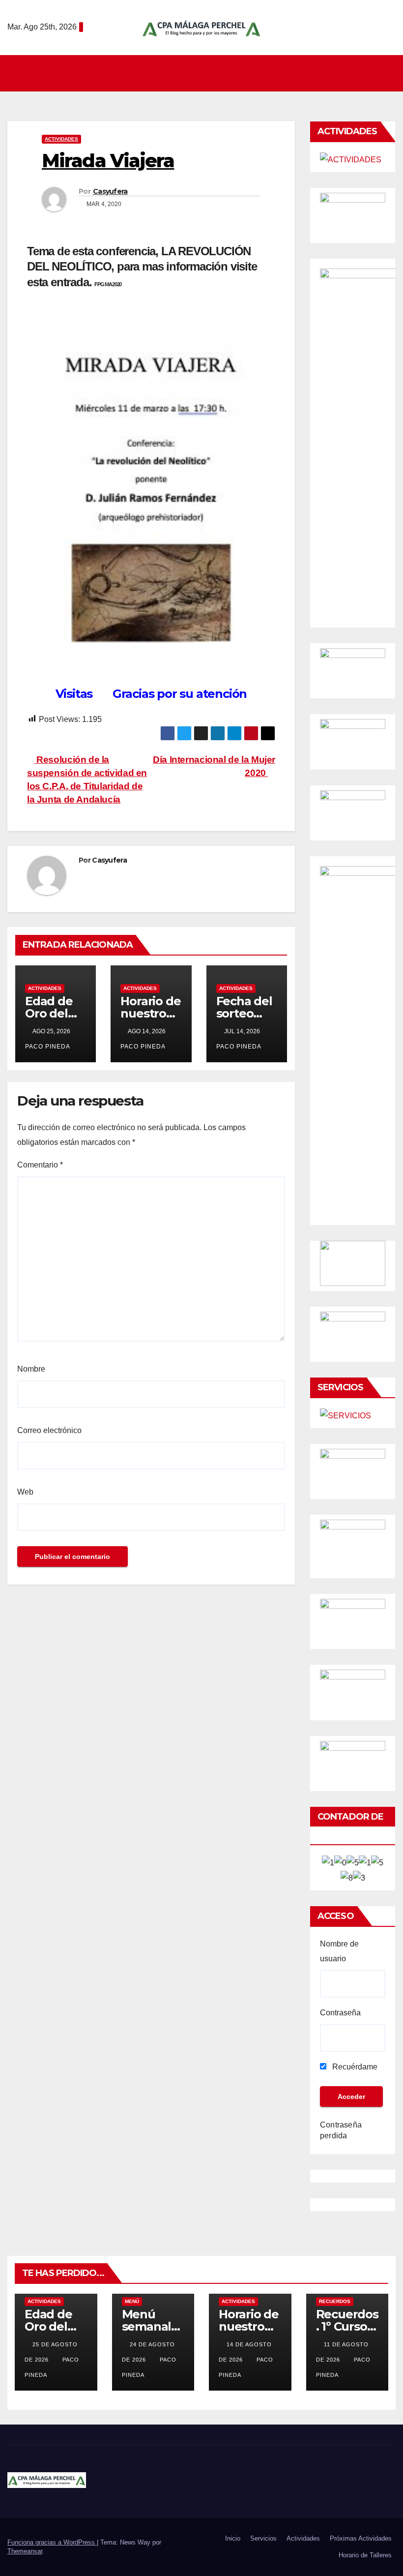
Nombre (31, 1369)
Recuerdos (335, 2301)
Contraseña (340, 2013)
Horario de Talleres (365, 2555)
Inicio (233, 2538)
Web (25, 1492)
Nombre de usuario (339, 1951)
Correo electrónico (49, 1430)
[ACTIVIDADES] (351, 159)
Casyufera (110, 191)
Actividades (61, 139)
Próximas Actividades (361, 2538)
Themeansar (25, 2551)
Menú (132, 2301)
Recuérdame (354, 2067)
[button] (389, 73)
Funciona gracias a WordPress (52, 2542)
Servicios (263, 2538)
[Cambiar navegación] (204, 73)
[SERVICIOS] (345, 1415)
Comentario (40, 1165)
